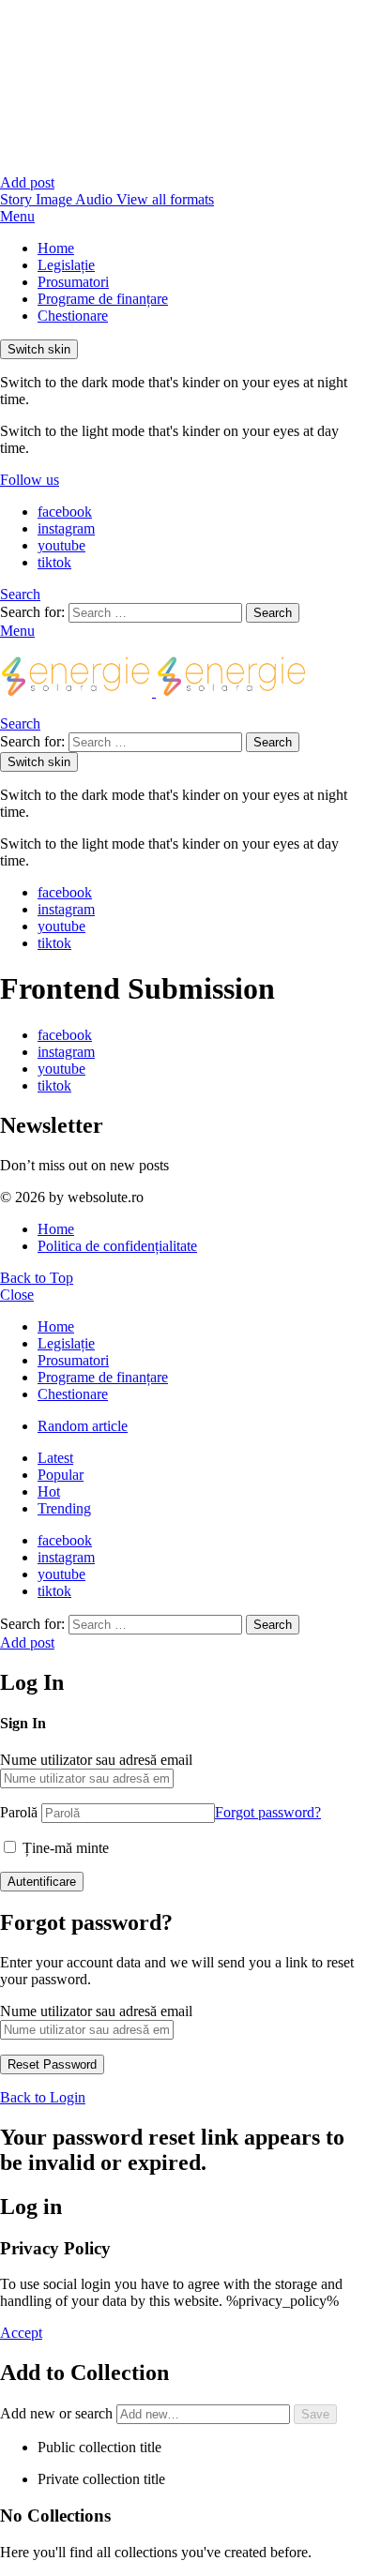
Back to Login (43, 2097)
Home (56, 248)
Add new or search (58, 2413)
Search (273, 613)
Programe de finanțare (103, 299)
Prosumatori (73, 282)
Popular (61, 1475)
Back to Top (37, 1278)
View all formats (165, 199)
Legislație (66, 265)
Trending (64, 1508)
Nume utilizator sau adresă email (96, 1760)
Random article (83, 1426)
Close (17, 1295)
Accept (21, 2333)
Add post (27, 182)
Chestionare (73, 316)
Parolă (19, 1812)
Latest (55, 1458)
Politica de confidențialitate (117, 1246)
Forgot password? (268, 1812)
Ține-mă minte (64, 1848)
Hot (49, 1491)
